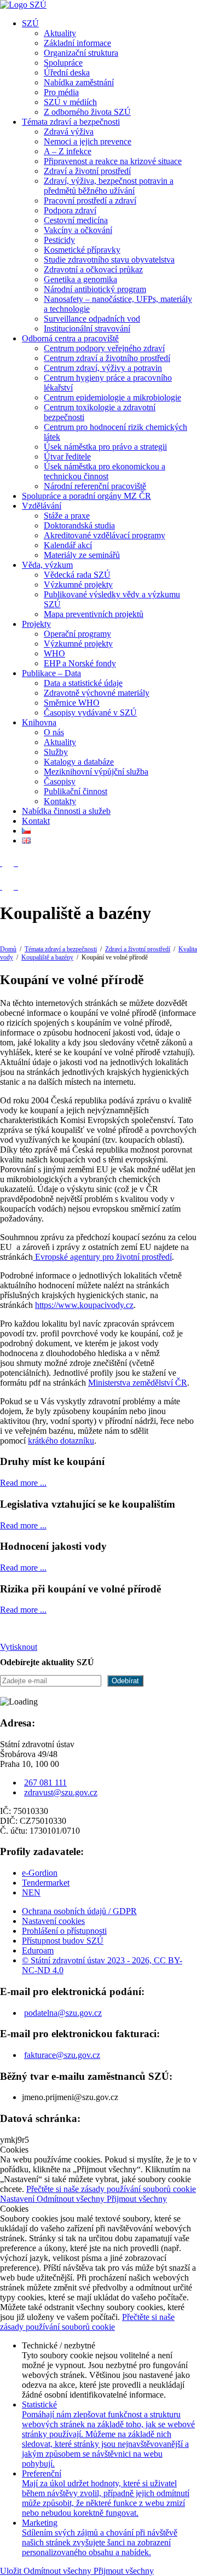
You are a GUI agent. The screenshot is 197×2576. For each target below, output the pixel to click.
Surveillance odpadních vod (92, 319)
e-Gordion (40, 1873)
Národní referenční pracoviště (95, 486)
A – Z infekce (68, 151)
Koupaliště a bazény (47, 957)
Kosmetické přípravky (82, 250)
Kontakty (60, 801)
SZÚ (30, 23)
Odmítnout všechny (72, 2199)
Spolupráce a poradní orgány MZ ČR (86, 496)
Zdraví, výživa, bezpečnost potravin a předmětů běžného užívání (109, 186)
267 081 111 (45, 1783)
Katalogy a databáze (79, 762)
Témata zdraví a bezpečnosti (71, 122)
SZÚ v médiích (70, 102)
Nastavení (18, 2199)
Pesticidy (59, 240)
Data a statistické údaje (83, 683)
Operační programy (77, 634)
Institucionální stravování (87, 328)
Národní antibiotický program (95, 289)
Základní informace (77, 43)
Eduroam (38, 1950)
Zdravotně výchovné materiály (97, 693)
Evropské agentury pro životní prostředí (102, 1257)
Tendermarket (46, 1883)
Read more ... (23, 1483)
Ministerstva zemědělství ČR (138, 1383)
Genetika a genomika (80, 279)
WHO (54, 653)
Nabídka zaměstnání (79, 82)
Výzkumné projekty (78, 585)
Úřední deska (67, 72)
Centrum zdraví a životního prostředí (107, 358)
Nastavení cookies (53, 1921)
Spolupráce (63, 63)
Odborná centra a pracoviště (70, 338)
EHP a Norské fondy (80, 663)
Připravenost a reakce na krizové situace (113, 161)
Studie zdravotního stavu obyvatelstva (109, 260)
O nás (54, 732)
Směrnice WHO (72, 703)
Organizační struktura (81, 53)
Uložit (12, 2571)
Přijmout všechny (137, 2199)
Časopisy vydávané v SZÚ (90, 713)
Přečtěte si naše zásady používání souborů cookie (111, 2189)
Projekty (36, 624)
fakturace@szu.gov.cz (62, 2055)
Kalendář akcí (68, 545)
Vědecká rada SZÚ (77, 575)
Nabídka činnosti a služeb (66, 811)
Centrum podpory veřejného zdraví (104, 348)
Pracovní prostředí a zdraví (90, 200)
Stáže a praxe (67, 516)
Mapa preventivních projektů (94, 614)
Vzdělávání (42, 506)
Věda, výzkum (47, 565)
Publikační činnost (76, 791)
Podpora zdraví (70, 210)
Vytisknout (19, 1647)
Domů (8, 949)
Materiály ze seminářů (82, 555)
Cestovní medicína (76, 220)
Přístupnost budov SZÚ (63, 1941)
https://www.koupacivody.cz (84, 1305)
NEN (31, 1892)
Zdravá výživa (69, 132)
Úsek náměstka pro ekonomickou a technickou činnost (105, 471)
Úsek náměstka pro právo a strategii (105, 447)
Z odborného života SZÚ (87, 112)
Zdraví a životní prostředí (87, 171)
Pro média (61, 92)
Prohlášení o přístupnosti (64, 1931)
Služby (56, 752)
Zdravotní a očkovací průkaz (93, 269)
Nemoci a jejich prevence (88, 141)
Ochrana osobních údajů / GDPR (79, 1911)
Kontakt (36, 821)
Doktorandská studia (79, 525)
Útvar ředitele (67, 457)
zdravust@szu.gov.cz (61, 1792)
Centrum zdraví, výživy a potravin (103, 368)
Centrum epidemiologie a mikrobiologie (112, 397)
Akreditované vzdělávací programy (105, 535)
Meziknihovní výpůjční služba (96, 772)
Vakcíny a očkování (78, 230)
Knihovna (39, 722)
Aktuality (60, 33)
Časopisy (60, 781)
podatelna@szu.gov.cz (63, 2013)
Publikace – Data (51, 673)
